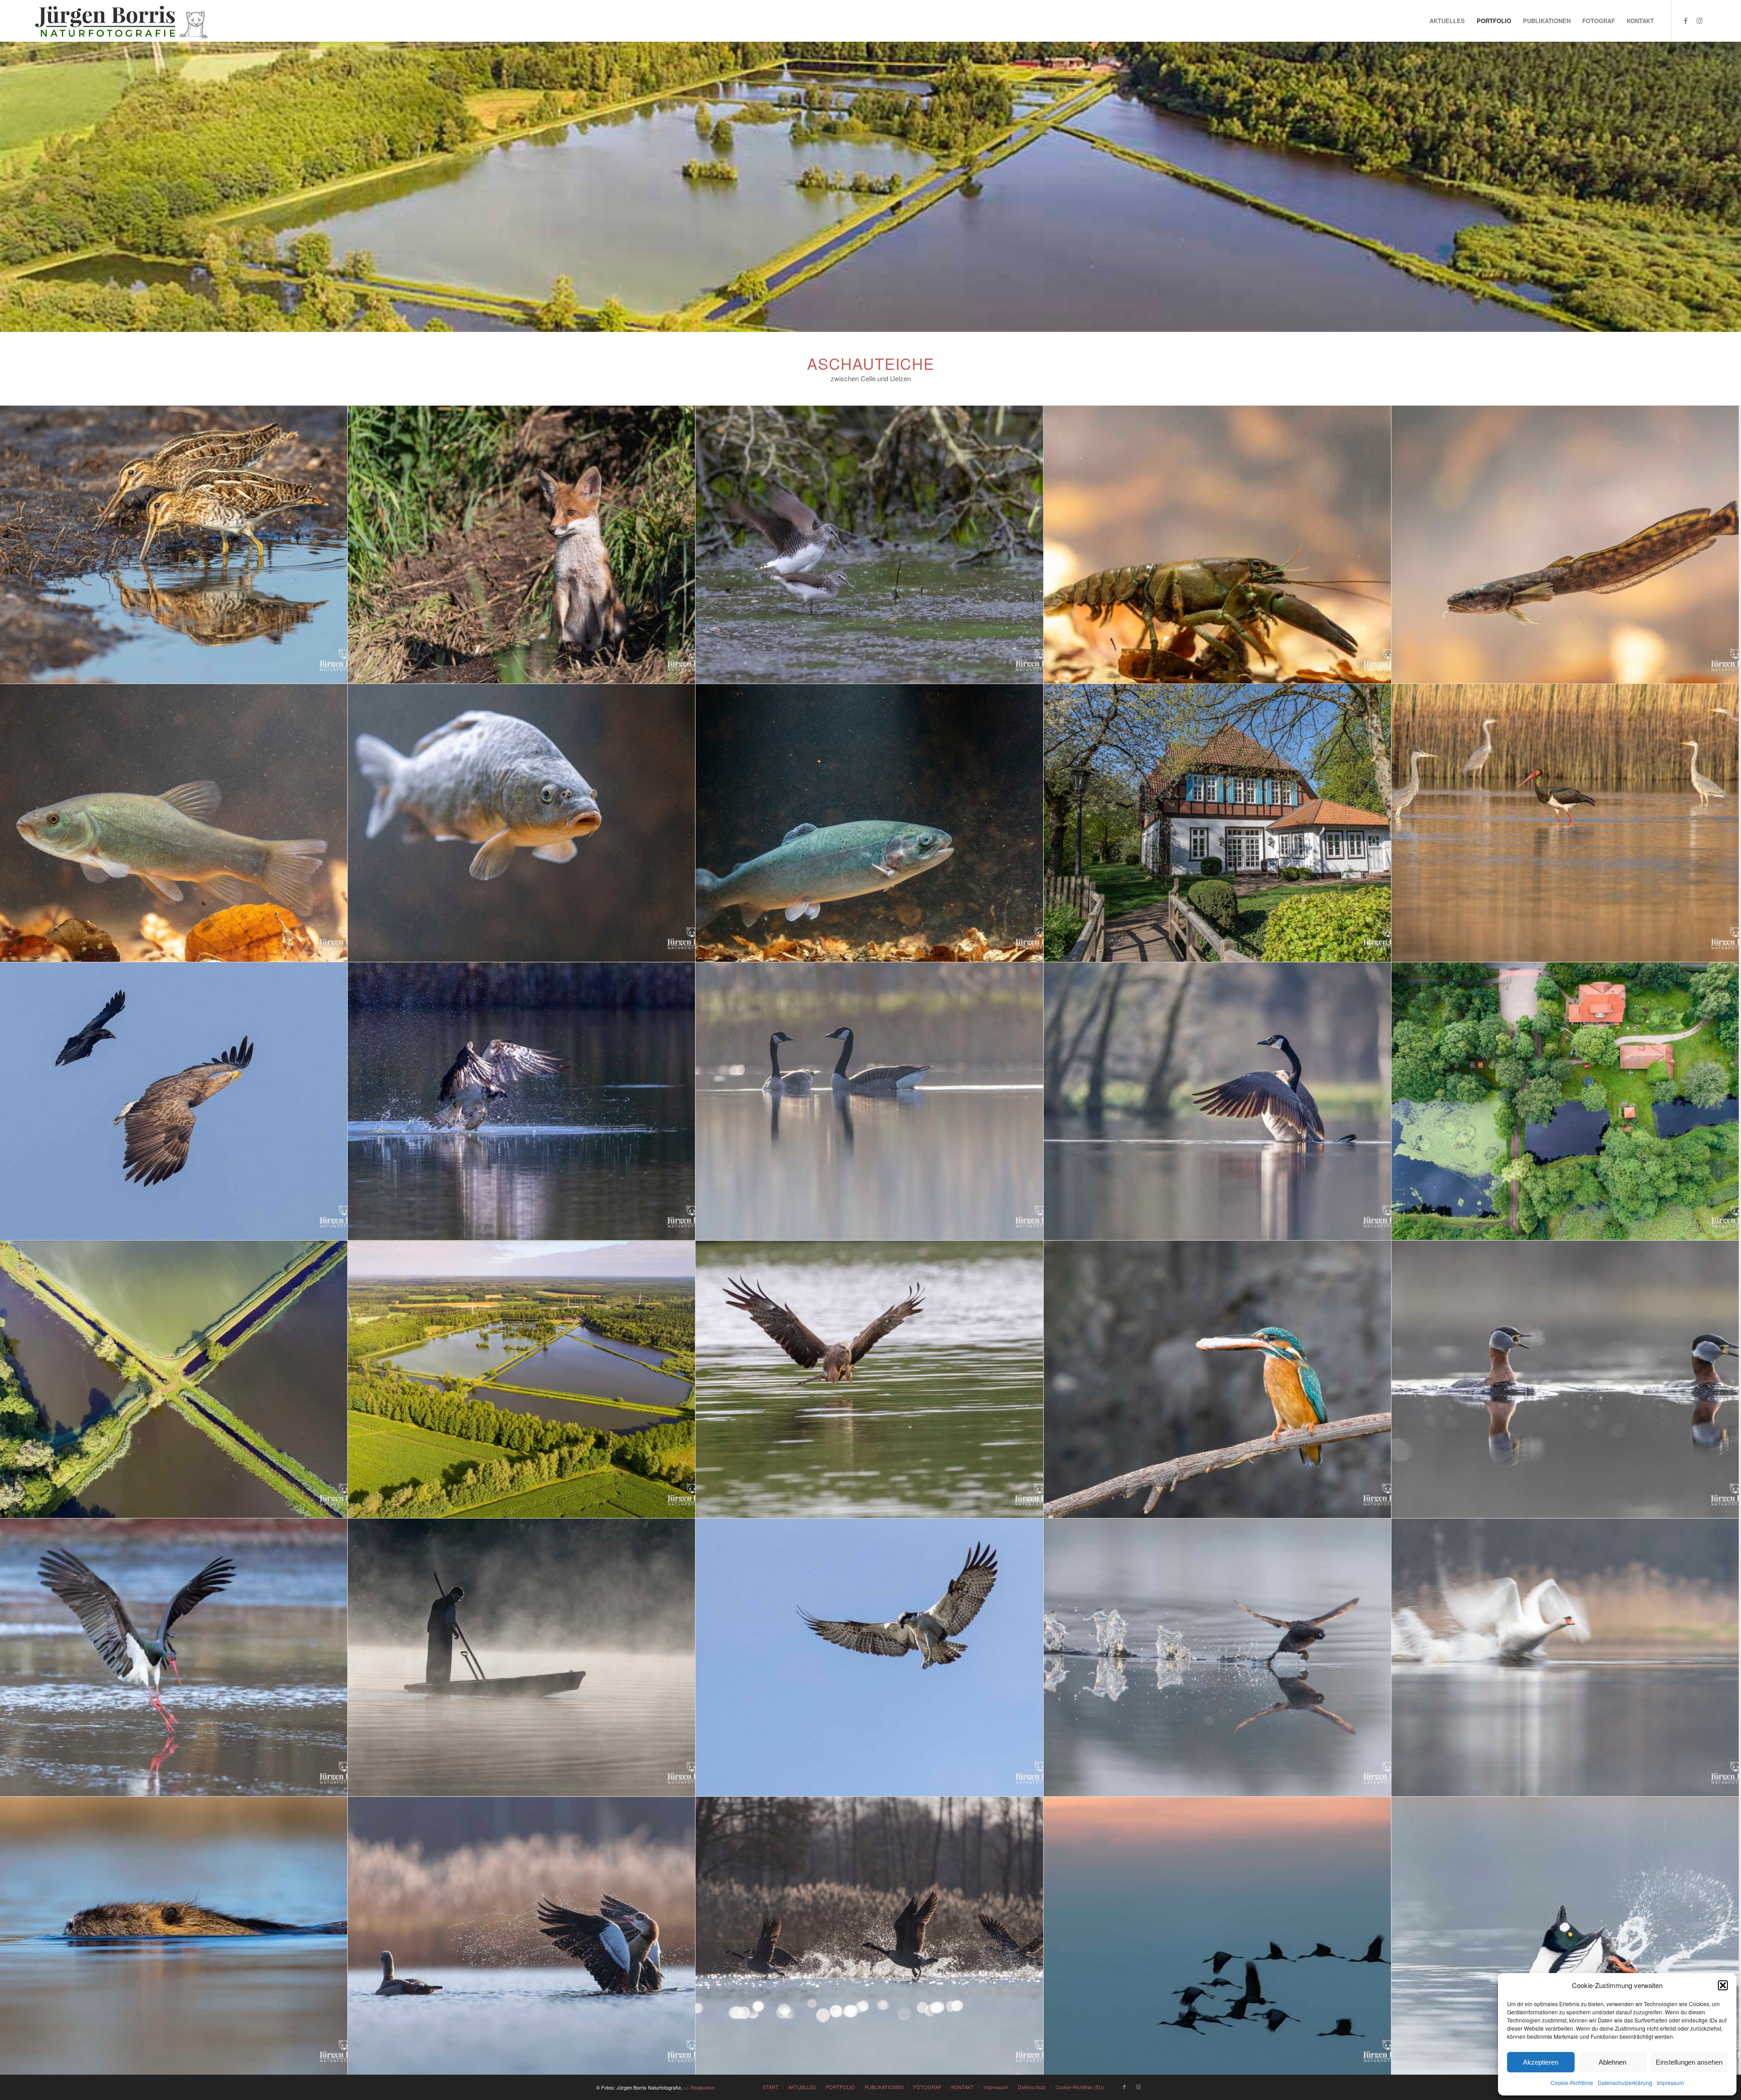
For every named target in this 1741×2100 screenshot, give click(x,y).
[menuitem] (1447, 21)
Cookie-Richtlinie (1572, 2083)
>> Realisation (699, 2087)
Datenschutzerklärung (1625, 2083)
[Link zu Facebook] (1686, 20)
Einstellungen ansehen (1689, 2062)
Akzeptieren (1541, 2062)
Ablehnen (1612, 2062)
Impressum (1670, 2083)
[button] (1723, 1985)
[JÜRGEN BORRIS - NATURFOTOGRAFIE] (122, 21)
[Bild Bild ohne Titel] (174, 545)
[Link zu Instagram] (1699, 20)
